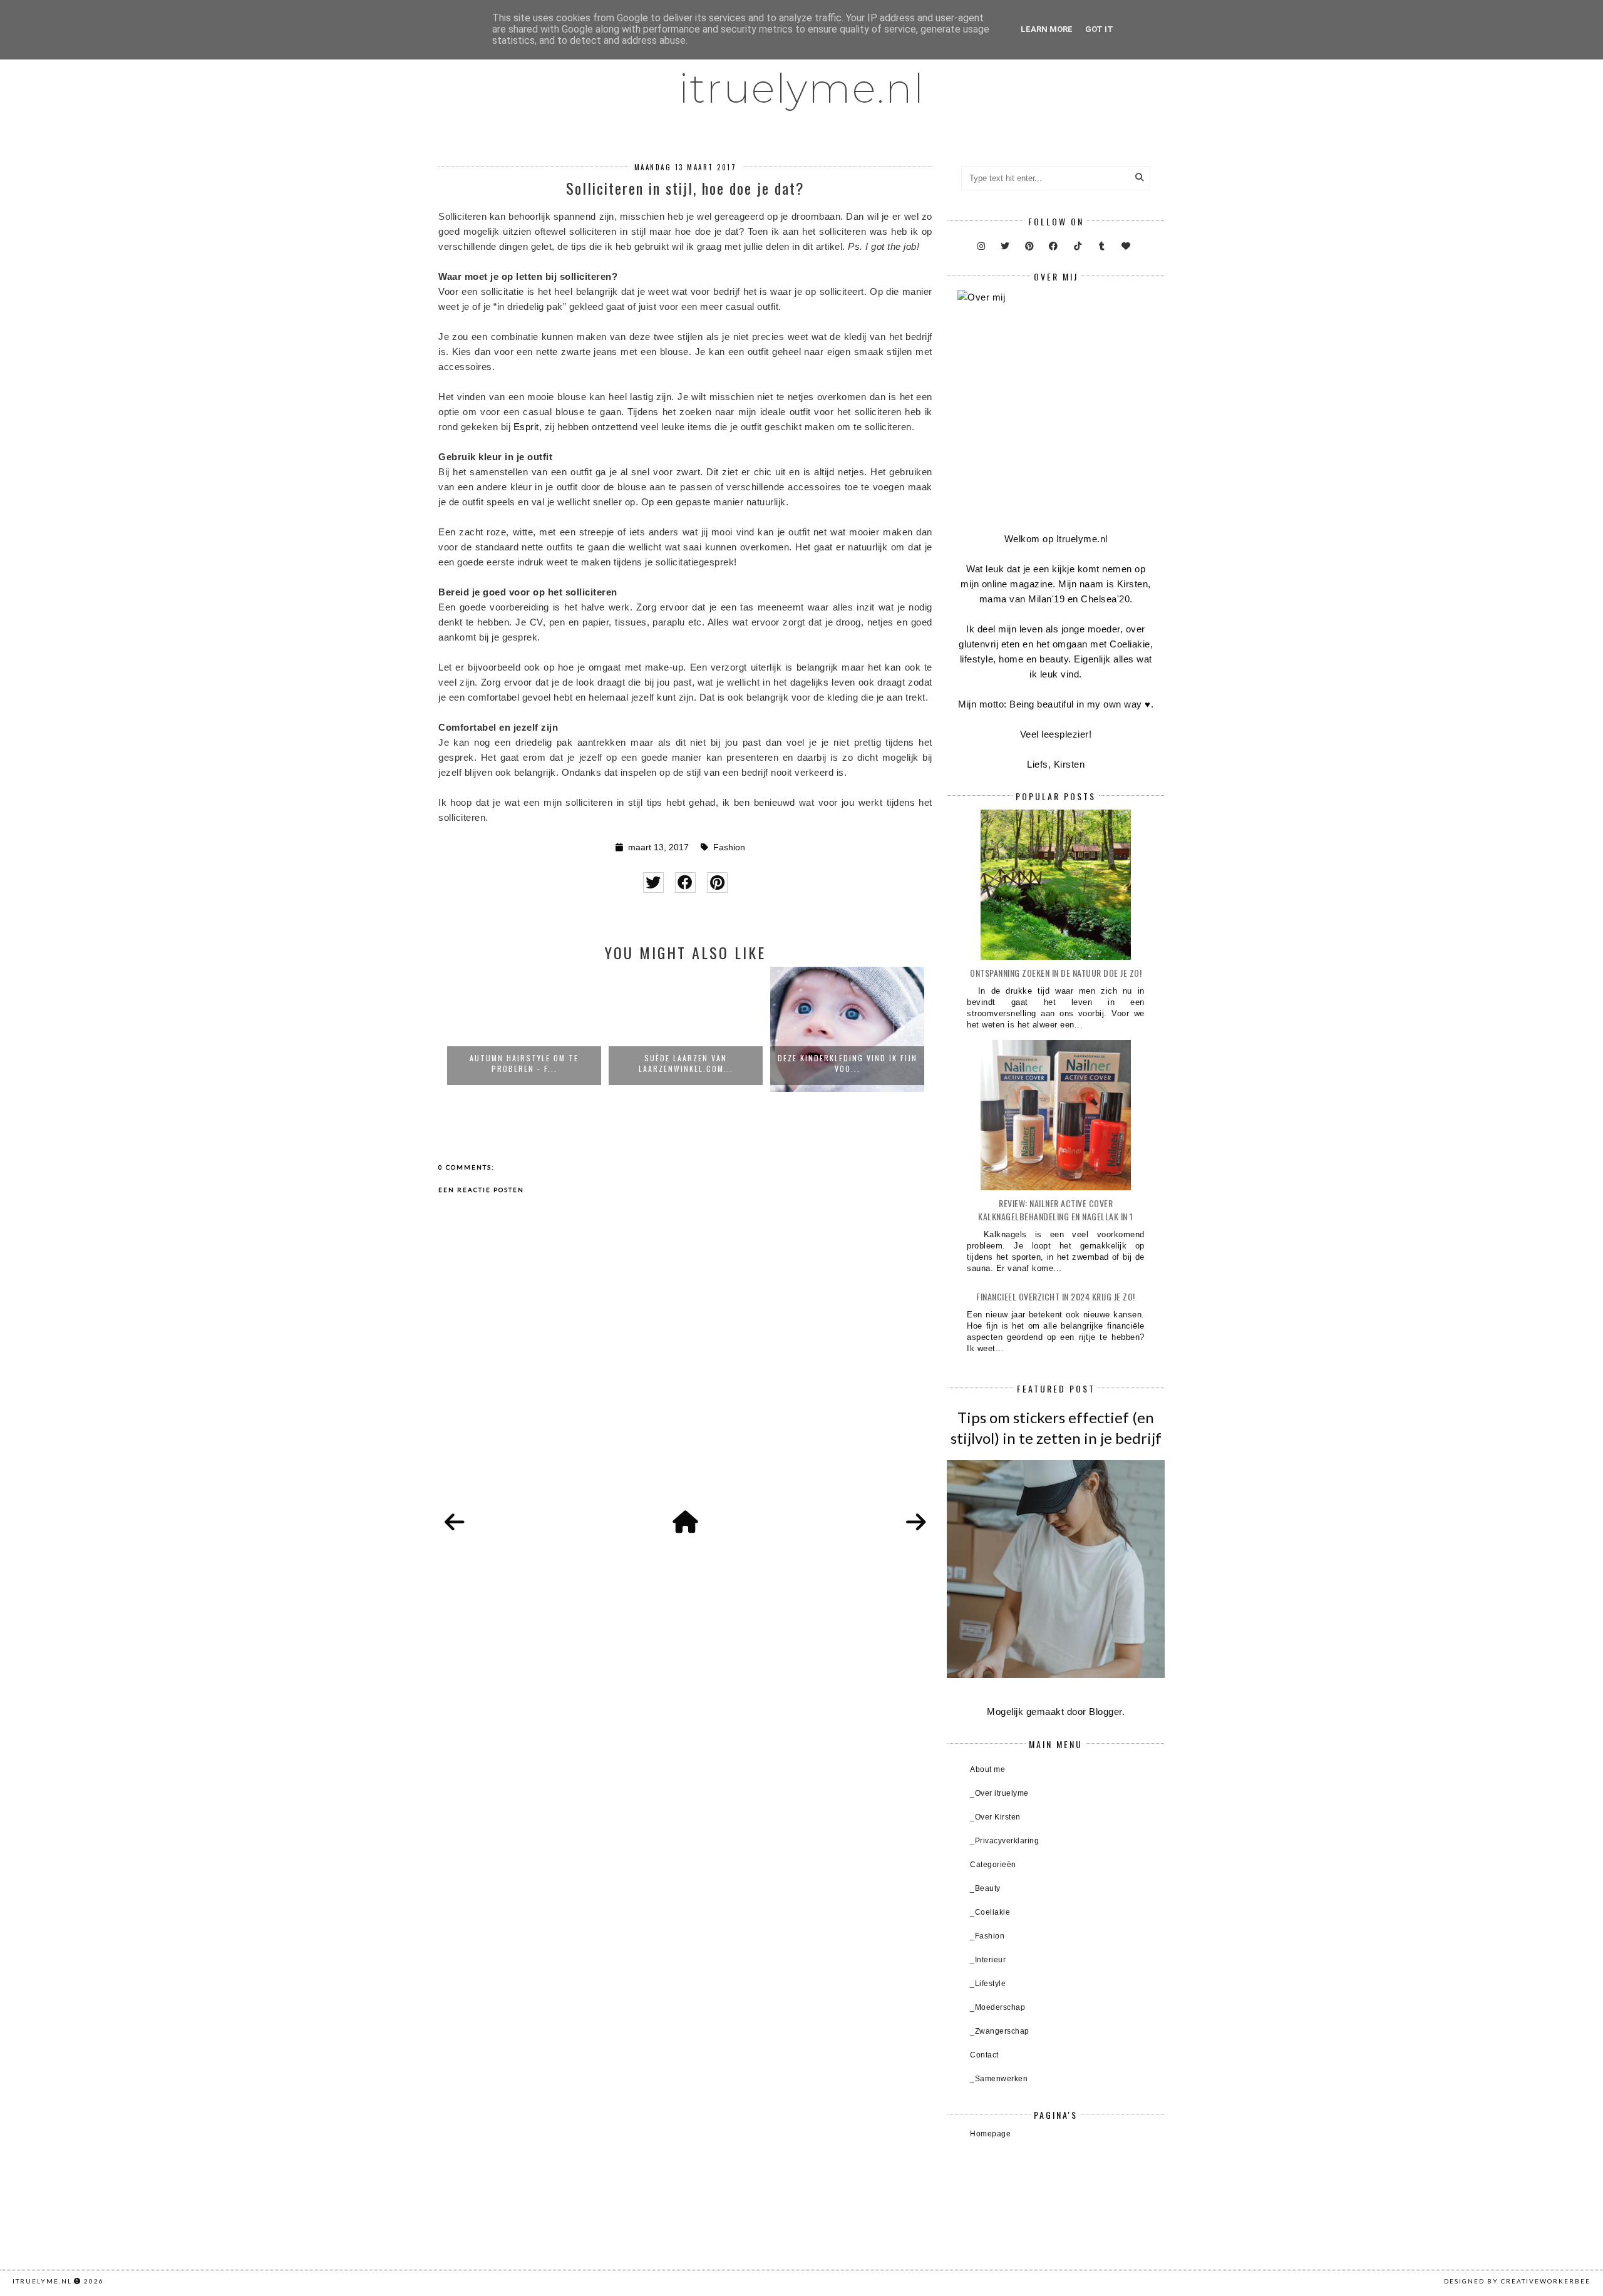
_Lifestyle (988, 1984)
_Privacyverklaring (1004, 1841)
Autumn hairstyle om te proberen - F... (524, 1063)
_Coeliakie (990, 1912)
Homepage (990, 2134)
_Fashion (987, 1936)
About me (987, 1769)
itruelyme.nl (802, 88)
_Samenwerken (999, 2079)
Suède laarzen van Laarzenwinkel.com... (686, 1063)
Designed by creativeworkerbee (1517, 2281)
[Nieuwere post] (455, 1523)
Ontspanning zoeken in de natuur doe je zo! (1056, 973)
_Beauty (985, 1888)
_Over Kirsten (995, 1817)
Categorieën (993, 1865)
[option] (524, 1029)
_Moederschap (997, 2007)
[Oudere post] (916, 1523)
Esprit (526, 427)
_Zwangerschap (1000, 2031)
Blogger (1106, 1712)
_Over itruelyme (999, 1793)
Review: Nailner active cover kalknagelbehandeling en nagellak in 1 (1056, 1210)
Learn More (1047, 29)
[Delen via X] (653, 883)
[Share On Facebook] (685, 883)
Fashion (729, 847)
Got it (1099, 29)
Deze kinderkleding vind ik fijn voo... (848, 1063)
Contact (984, 2055)
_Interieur (988, 1960)
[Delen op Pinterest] (717, 883)
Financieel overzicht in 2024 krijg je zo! (1056, 1296)
